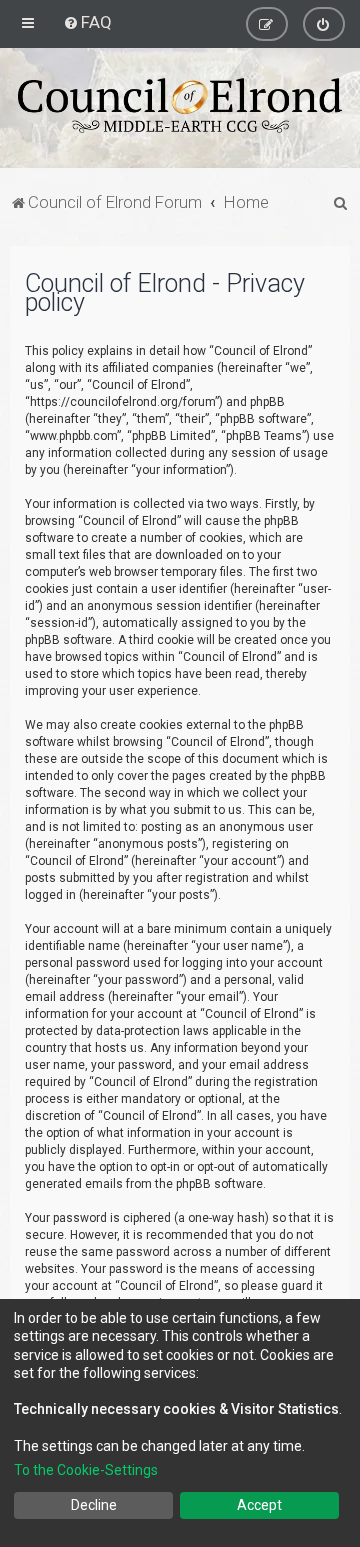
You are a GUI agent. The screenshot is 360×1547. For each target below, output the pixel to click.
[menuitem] (87, 22)
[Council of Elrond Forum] (180, 105)
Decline (94, 1505)
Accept (259, 1505)
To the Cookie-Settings (86, 1470)
